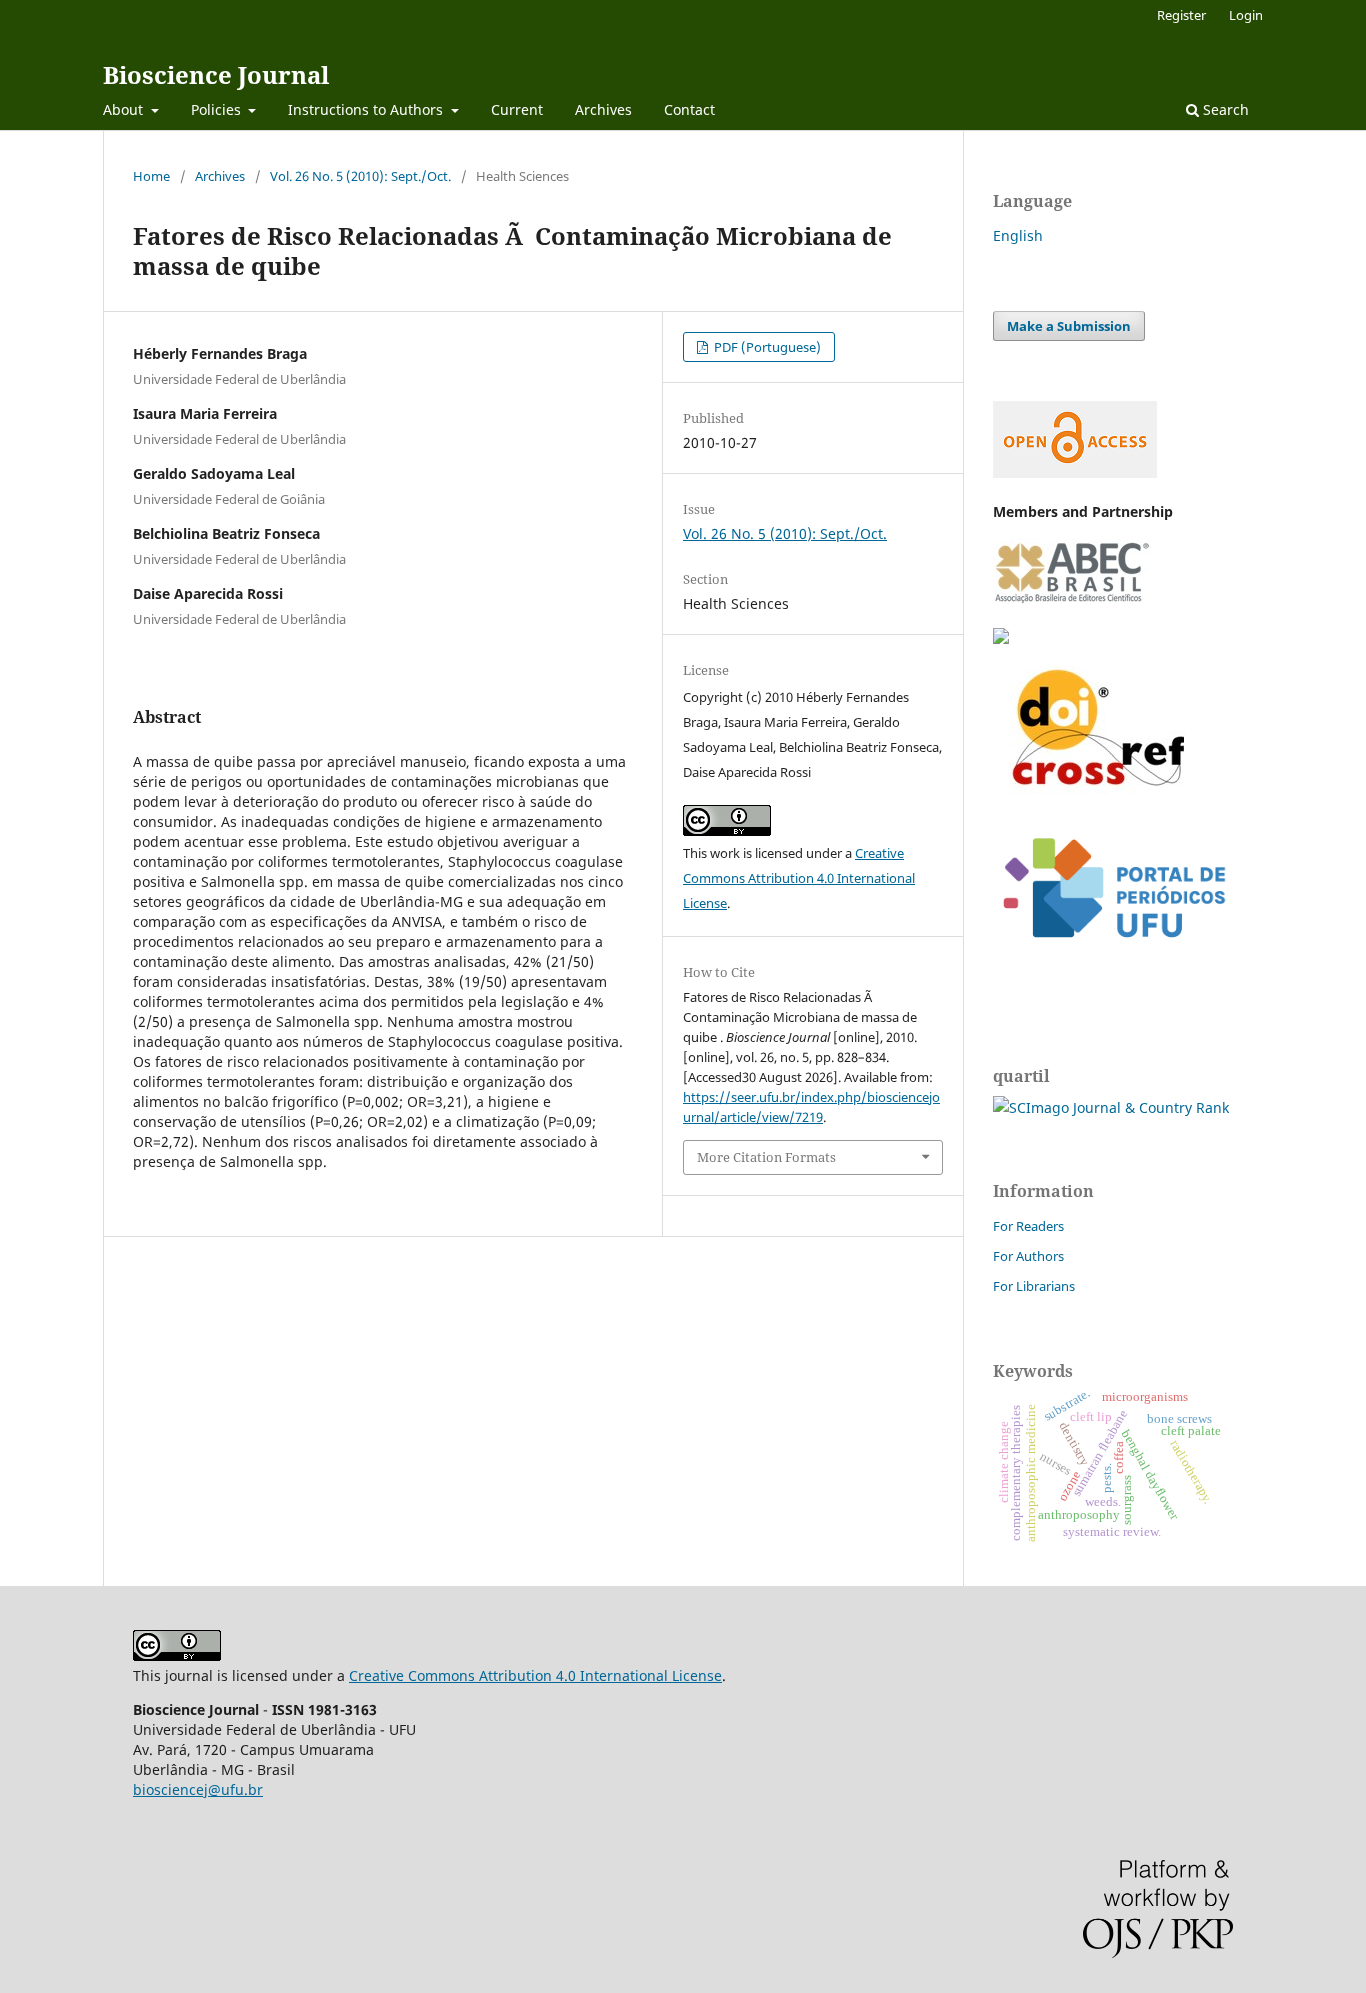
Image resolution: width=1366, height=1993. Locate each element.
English (1018, 235)
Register (1181, 15)
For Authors (1028, 1256)
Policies (218, 109)
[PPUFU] (1113, 953)
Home (151, 176)
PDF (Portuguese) (766, 347)
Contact (689, 109)
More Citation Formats (766, 1157)
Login (1246, 15)
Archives (603, 109)
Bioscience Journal (216, 74)
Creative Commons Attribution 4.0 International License (799, 878)
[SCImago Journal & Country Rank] (1111, 1107)
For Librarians (1034, 1286)
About (125, 109)
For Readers (1028, 1226)
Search (1224, 109)
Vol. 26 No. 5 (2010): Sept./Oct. (360, 176)
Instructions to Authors (367, 109)
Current (517, 109)
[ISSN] (1001, 638)
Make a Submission (1069, 326)
